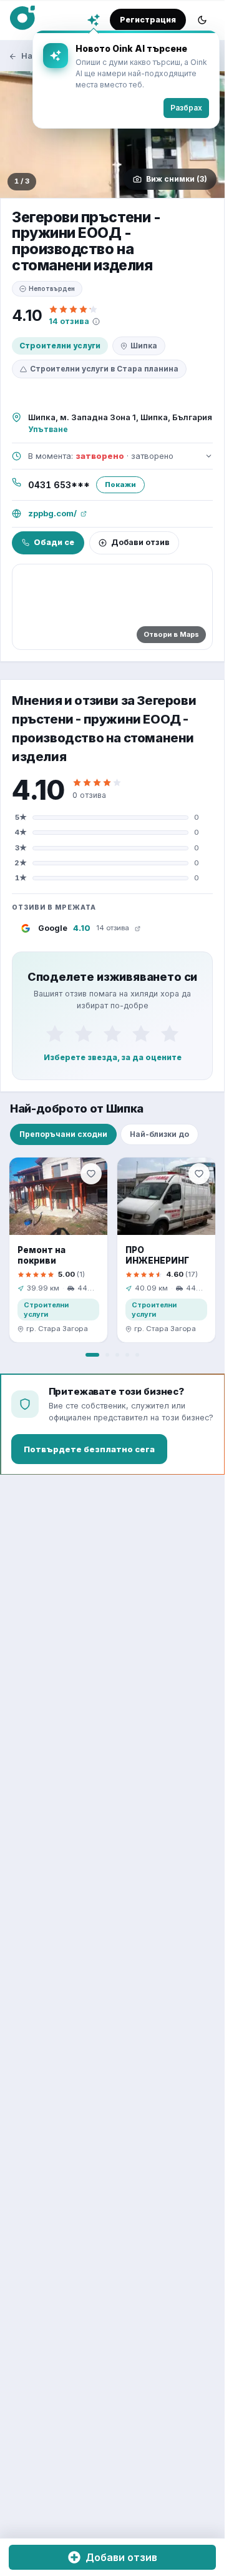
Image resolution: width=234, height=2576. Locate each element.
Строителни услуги (60, 346)
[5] (170, 1033)
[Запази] (91, 1174)
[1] (55, 1033)
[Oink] (22, 18)
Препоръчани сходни (63, 1134)
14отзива (69, 321)
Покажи (120, 484)
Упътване (48, 429)
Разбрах (186, 108)
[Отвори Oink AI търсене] (94, 20)
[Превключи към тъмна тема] (202, 20)
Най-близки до (159, 1134)
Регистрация (148, 20)
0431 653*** (59, 485)
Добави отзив (140, 542)
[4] (141, 1033)
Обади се (54, 542)
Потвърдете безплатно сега (89, 1449)
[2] (84, 1033)
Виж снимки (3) (177, 179)
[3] (112, 1033)
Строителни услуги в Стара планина (104, 369)
